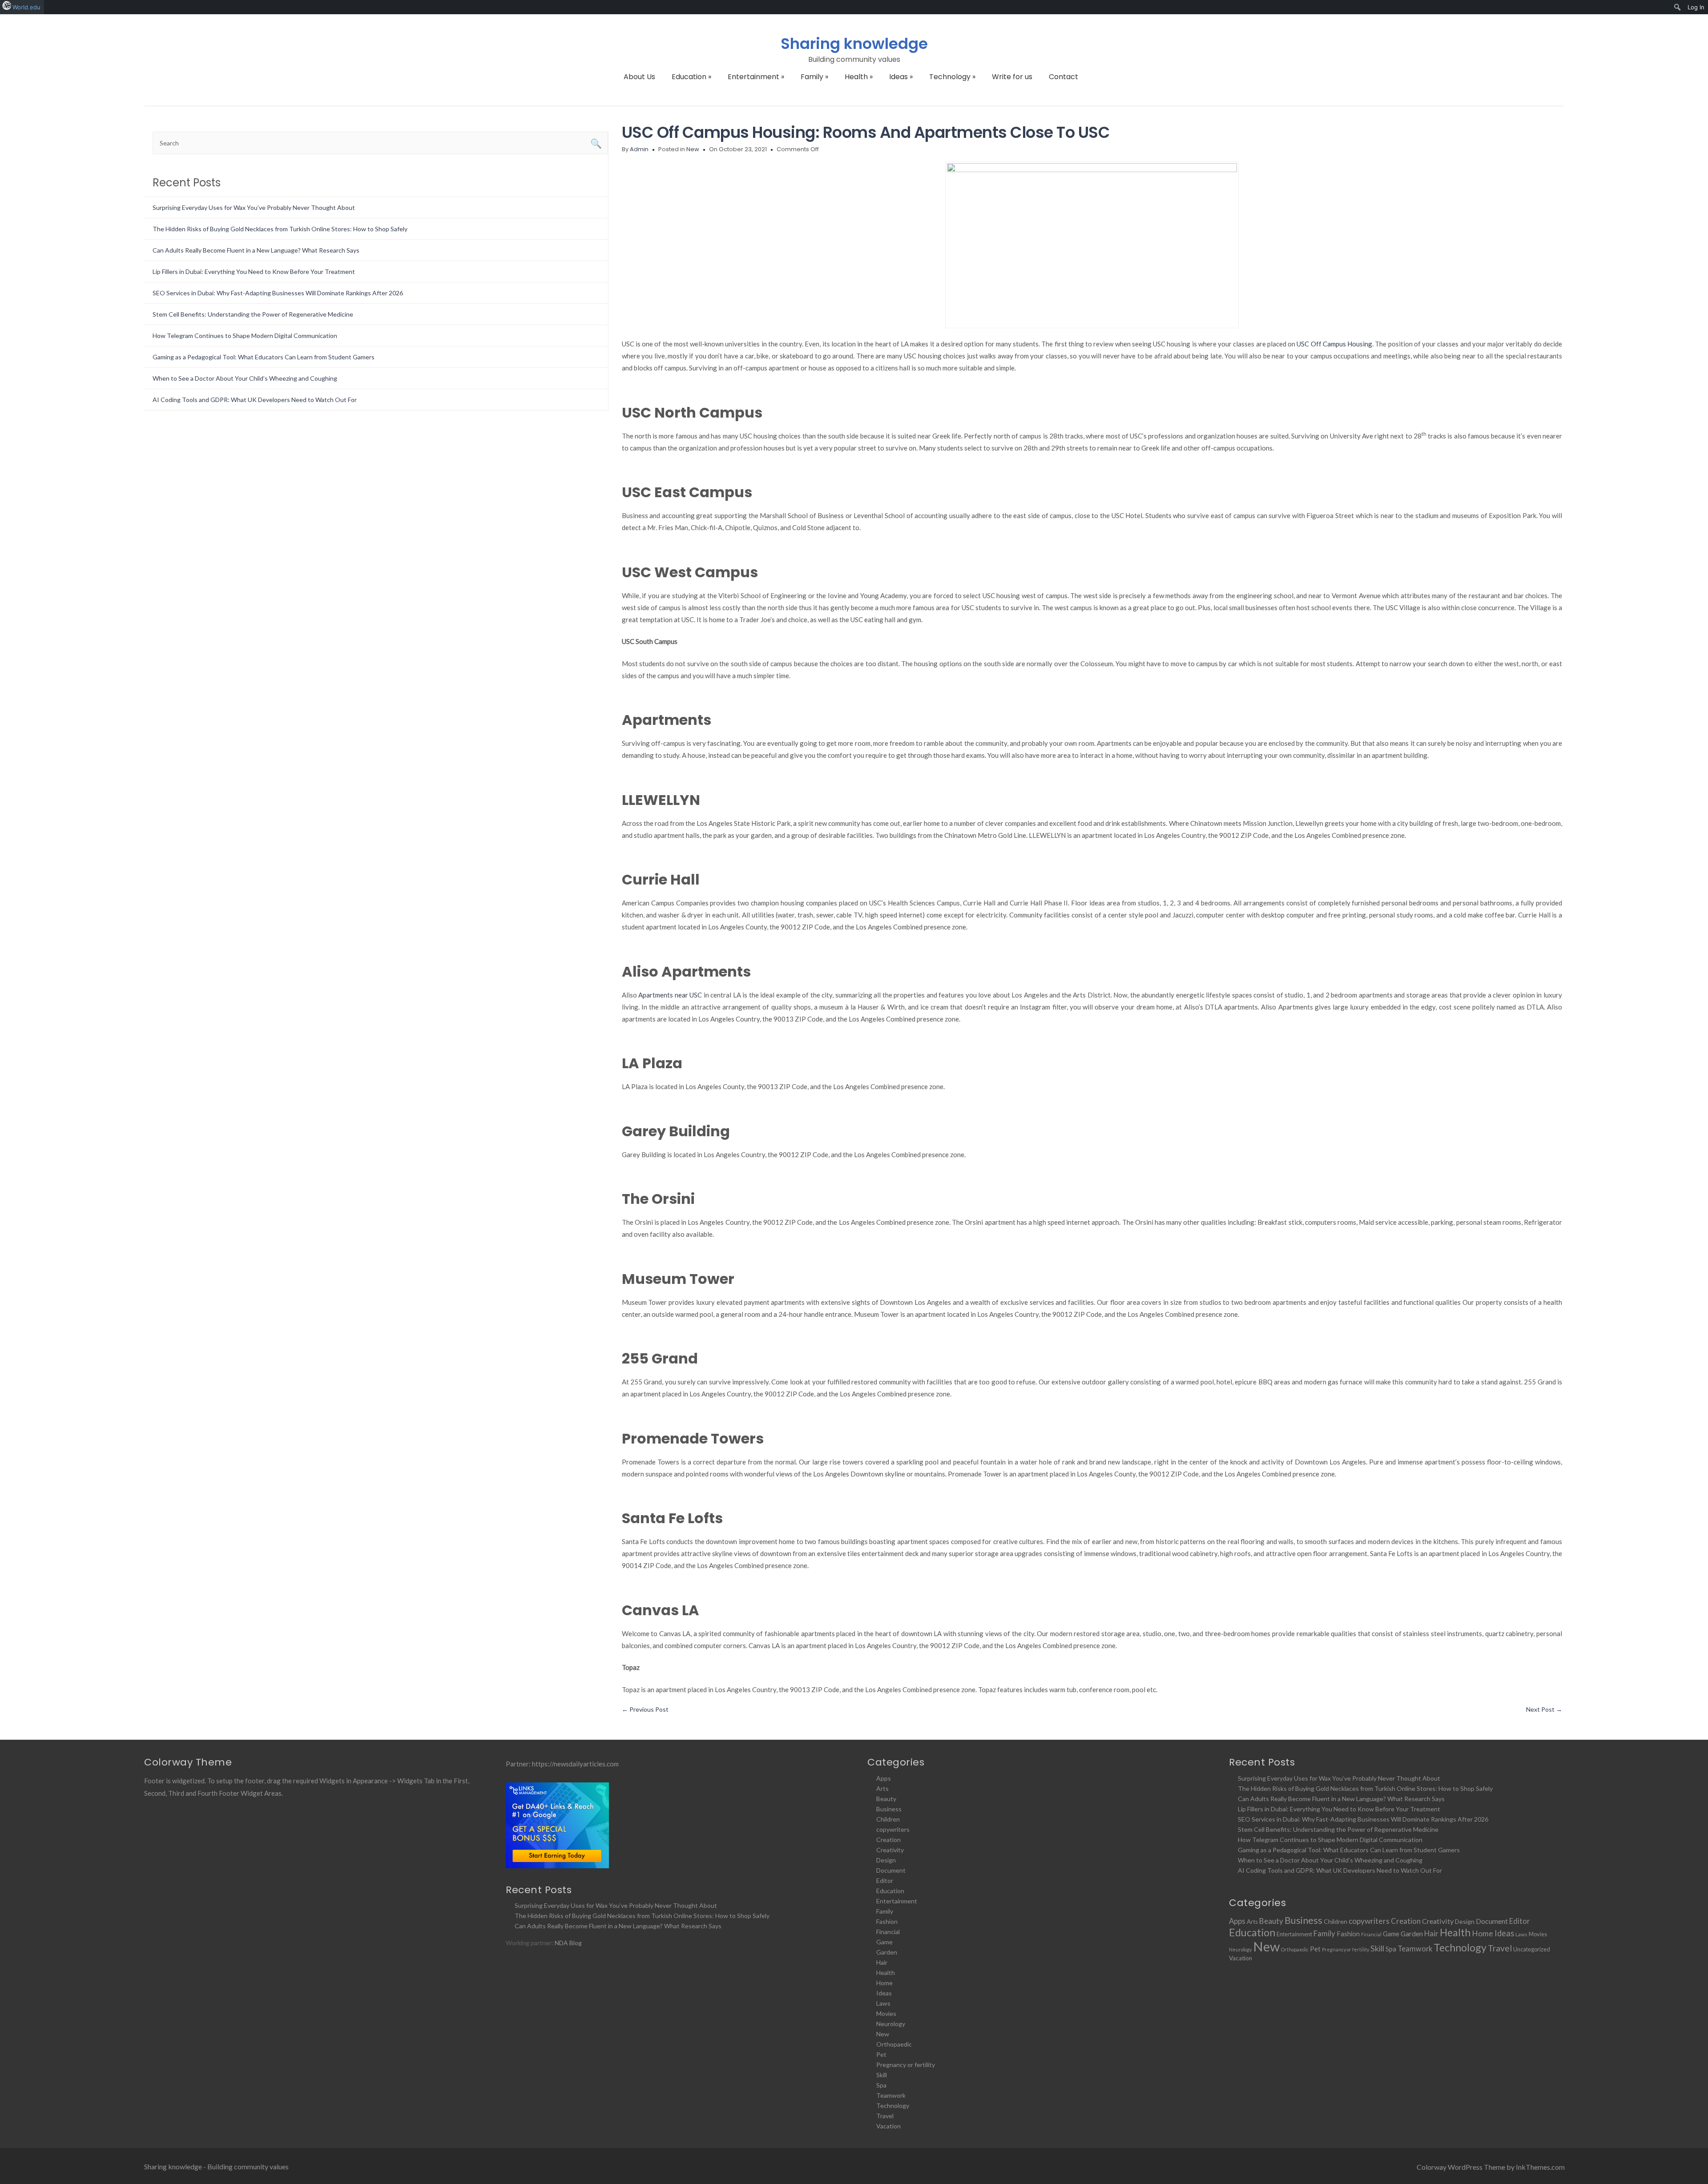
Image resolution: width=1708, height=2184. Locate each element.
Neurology (891, 2024)
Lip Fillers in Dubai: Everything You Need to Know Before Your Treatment (254, 271)
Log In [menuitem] (1696, 7)
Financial (888, 1932)
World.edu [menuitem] (26, 7)
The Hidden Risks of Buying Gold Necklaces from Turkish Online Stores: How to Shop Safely (280, 229)
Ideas (901, 77)
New (693, 149)
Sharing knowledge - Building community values (216, 2166)
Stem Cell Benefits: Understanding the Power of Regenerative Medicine (253, 314)
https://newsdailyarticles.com (575, 1764)
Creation (888, 1840)
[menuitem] (1678, 7)
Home (884, 1983)
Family (814, 77)
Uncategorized (1532, 1949)
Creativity (890, 1850)
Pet (881, 2054)
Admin (639, 149)
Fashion (887, 1921)
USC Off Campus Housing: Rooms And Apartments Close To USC (866, 132)
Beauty (886, 1799)
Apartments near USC (670, 995)
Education (691, 77)
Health (859, 77)
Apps (884, 1778)
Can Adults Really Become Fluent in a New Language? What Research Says (256, 250)
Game (884, 1942)
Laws (883, 2003)
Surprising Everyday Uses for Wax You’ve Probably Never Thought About (254, 207)
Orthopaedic (894, 2044)
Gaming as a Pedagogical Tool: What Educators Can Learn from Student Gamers (264, 357)
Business (889, 1809)
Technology (952, 77)
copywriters (893, 1829)
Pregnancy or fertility (906, 2065)
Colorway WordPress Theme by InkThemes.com (1491, 2167)
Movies (886, 2013)
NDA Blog (568, 1943)
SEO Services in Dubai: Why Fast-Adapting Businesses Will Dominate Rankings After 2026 (278, 293)
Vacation (888, 2126)
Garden (887, 1952)
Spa (881, 2085)
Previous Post (645, 1709)
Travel (885, 2116)
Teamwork (891, 2095)
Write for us (1012, 77)
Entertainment (756, 77)
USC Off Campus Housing (1334, 344)
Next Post (1544, 1709)
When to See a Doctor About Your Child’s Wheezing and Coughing (245, 378)
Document (891, 1870)
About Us (639, 77)
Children (888, 1819)
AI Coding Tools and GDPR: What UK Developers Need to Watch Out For (255, 400)
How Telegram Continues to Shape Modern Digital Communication (245, 336)
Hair (882, 1962)
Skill (882, 2075)
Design (886, 1860)
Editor (885, 1880)
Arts (882, 1788)
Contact (1063, 77)
